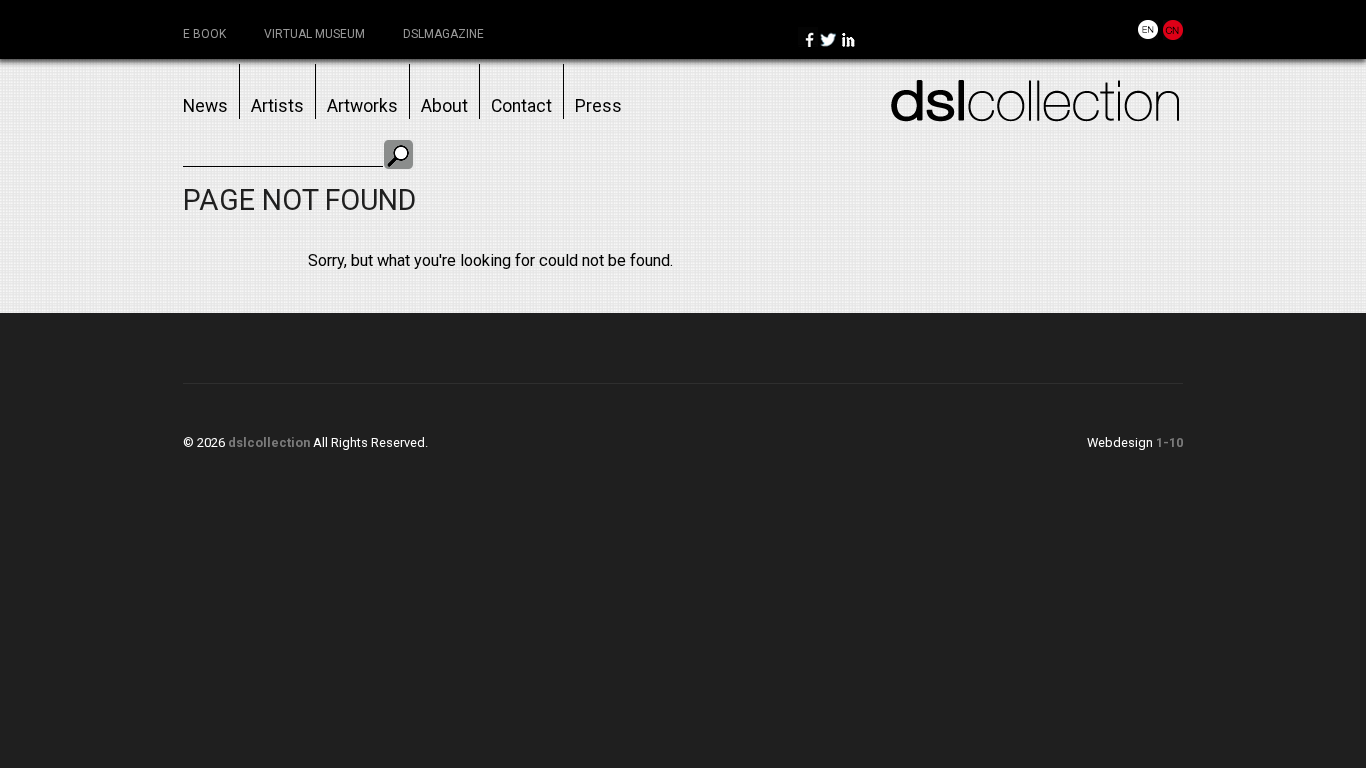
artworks (362, 106)
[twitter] (828, 41)
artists (277, 106)
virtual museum (314, 34)
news (205, 106)
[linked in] (848, 41)
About (444, 106)
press (598, 106)
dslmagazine (443, 34)
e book (204, 34)
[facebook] (808, 41)
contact (521, 106)
